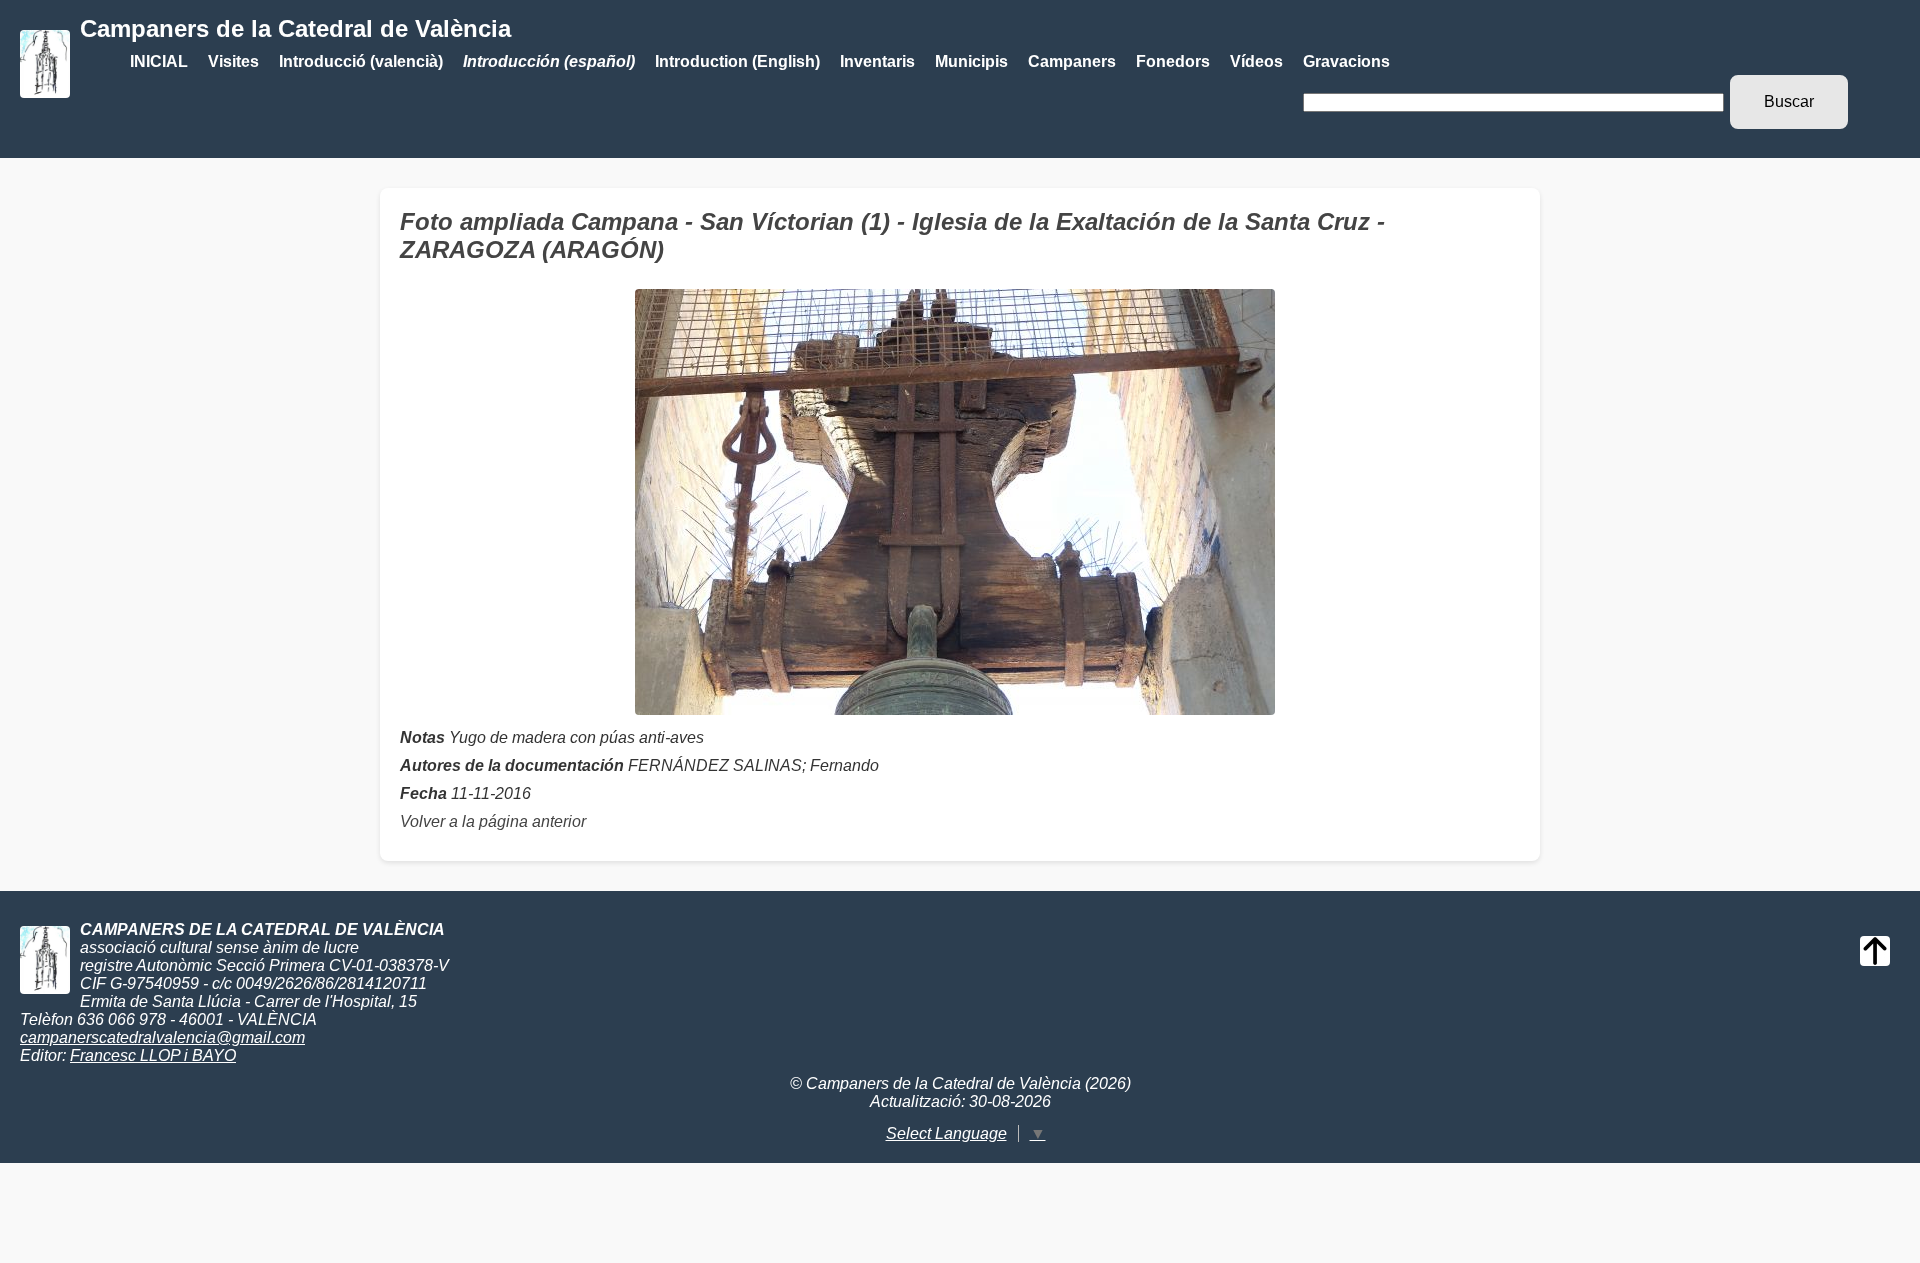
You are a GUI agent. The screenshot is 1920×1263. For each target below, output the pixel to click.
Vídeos (1256, 61)
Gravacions (1346, 61)
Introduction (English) (737, 61)
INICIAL (159, 61)
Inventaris (877, 61)
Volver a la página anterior (493, 821)
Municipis (971, 61)
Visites (233, 61)
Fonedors (1173, 61)
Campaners (1072, 61)
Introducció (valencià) (361, 61)
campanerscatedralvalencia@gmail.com (162, 1037)
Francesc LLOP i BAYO (153, 1055)
